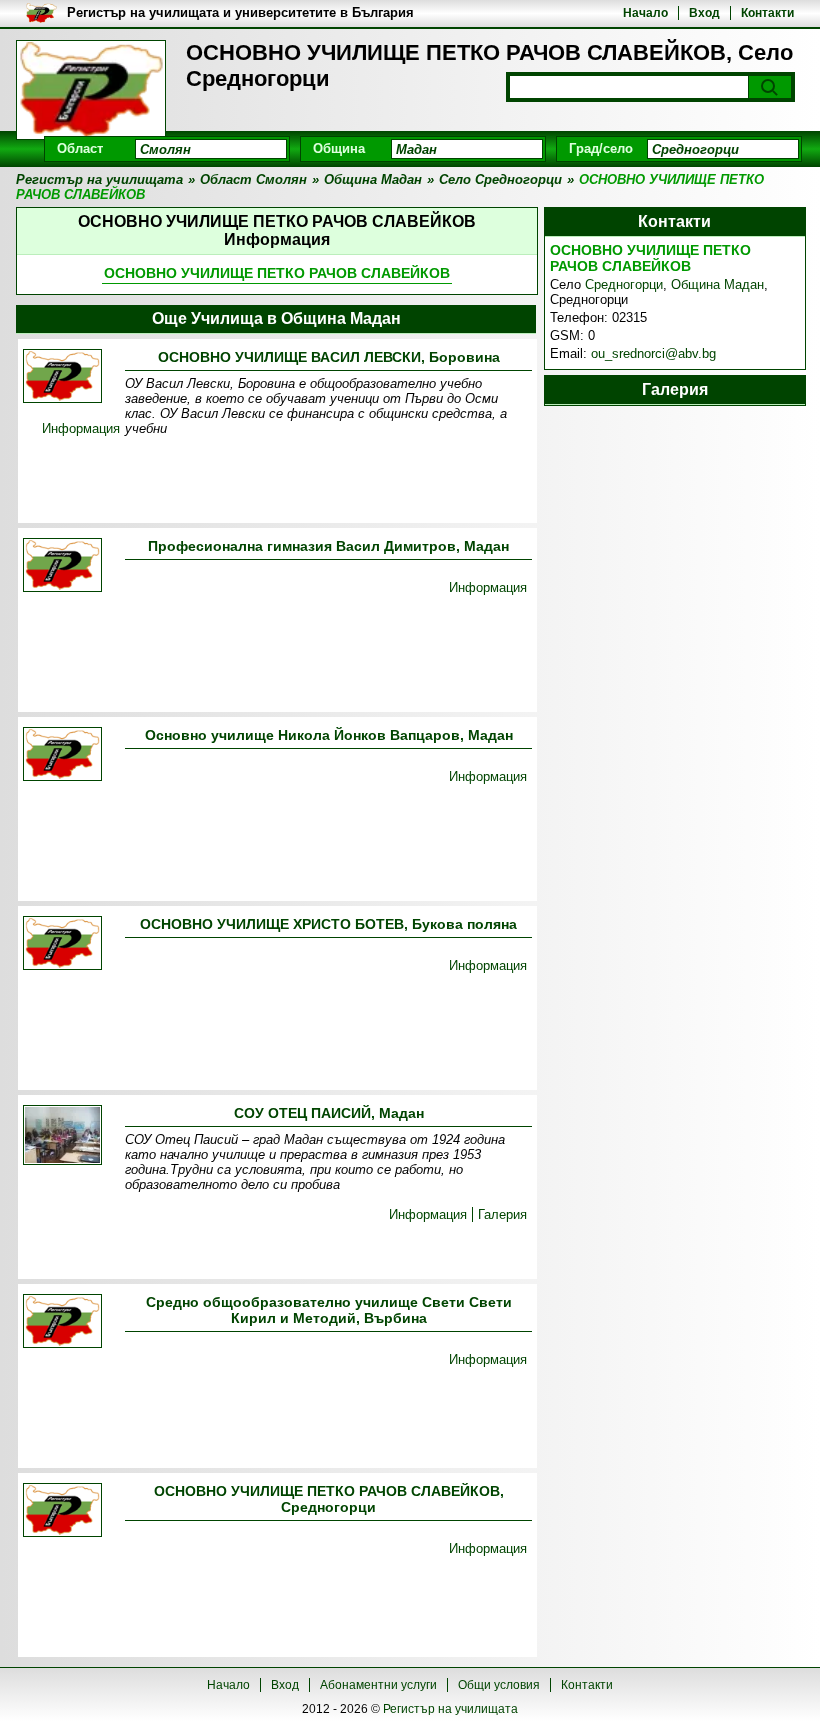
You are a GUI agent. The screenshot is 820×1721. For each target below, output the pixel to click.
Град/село (601, 148)
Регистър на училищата (450, 1709)
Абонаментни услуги (378, 1685)
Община (339, 148)
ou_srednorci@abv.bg (653, 353)
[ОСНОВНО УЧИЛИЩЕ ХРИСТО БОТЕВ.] (62, 944)
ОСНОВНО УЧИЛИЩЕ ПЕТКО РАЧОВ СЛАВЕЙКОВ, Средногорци (329, 1499)
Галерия (502, 1214)
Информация (81, 428)
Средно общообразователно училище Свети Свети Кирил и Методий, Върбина (329, 1310)
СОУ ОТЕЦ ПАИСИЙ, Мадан (329, 1113)
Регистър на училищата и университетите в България (240, 12)
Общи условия (499, 1685)
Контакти (767, 13)
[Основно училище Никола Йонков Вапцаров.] (62, 755)
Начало (645, 13)
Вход (704, 13)
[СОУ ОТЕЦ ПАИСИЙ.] (62, 1136)
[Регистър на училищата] (91, 90)
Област (80, 148)
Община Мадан (717, 284)
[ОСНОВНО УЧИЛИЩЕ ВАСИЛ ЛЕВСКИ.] (62, 377)
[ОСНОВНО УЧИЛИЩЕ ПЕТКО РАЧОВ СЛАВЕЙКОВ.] (62, 1511)
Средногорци (624, 284)
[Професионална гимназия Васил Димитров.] (62, 566)
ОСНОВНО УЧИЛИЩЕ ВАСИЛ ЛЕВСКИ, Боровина (329, 357)
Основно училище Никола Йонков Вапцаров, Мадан (329, 735)
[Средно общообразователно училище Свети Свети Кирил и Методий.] (62, 1322)
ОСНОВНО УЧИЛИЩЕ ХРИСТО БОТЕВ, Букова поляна (328, 924)
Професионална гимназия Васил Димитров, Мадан (328, 546)
